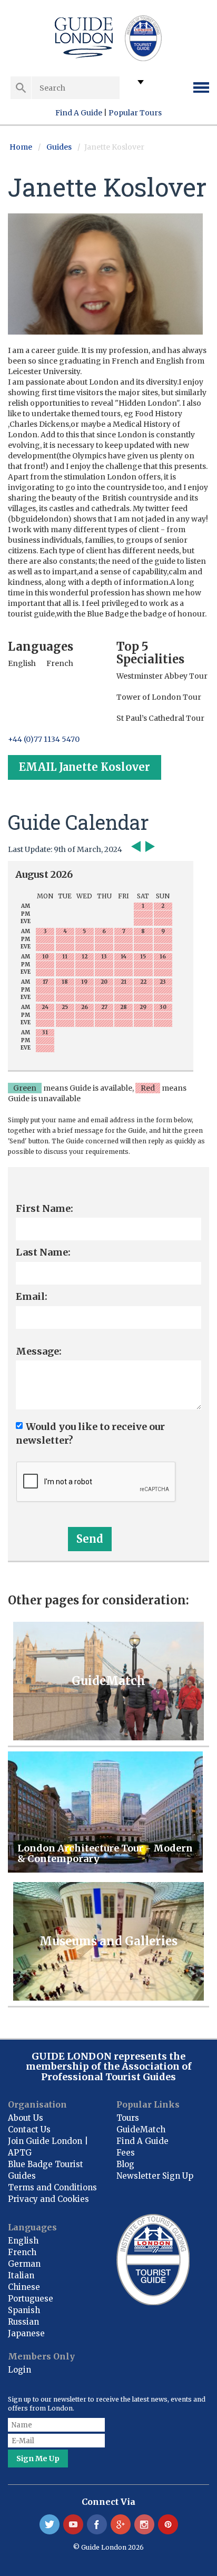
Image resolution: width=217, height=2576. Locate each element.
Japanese (26, 2333)
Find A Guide (79, 113)
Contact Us (29, 2129)
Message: (39, 1351)
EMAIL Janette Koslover (85, 767)
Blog (125, 2164)
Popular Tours (135, 113)
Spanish (24, 2310)
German (24, 2264)
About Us (26, 2118)
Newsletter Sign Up (155, 2176)
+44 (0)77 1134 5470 (44, 739)
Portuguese (31, 2299)
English (23, 2241)
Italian (21, 2275)
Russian (23, 2322)
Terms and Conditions (52, 2187)
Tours (128, 2118)
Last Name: (43, 1252)
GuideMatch (141, 2129)
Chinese (24, 2287)
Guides (59, 147)
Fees (126, 2153)
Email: (32, 1296)
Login (19, 2370)
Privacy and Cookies (48, 2199)
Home (21, 147)
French (22, 2252)
